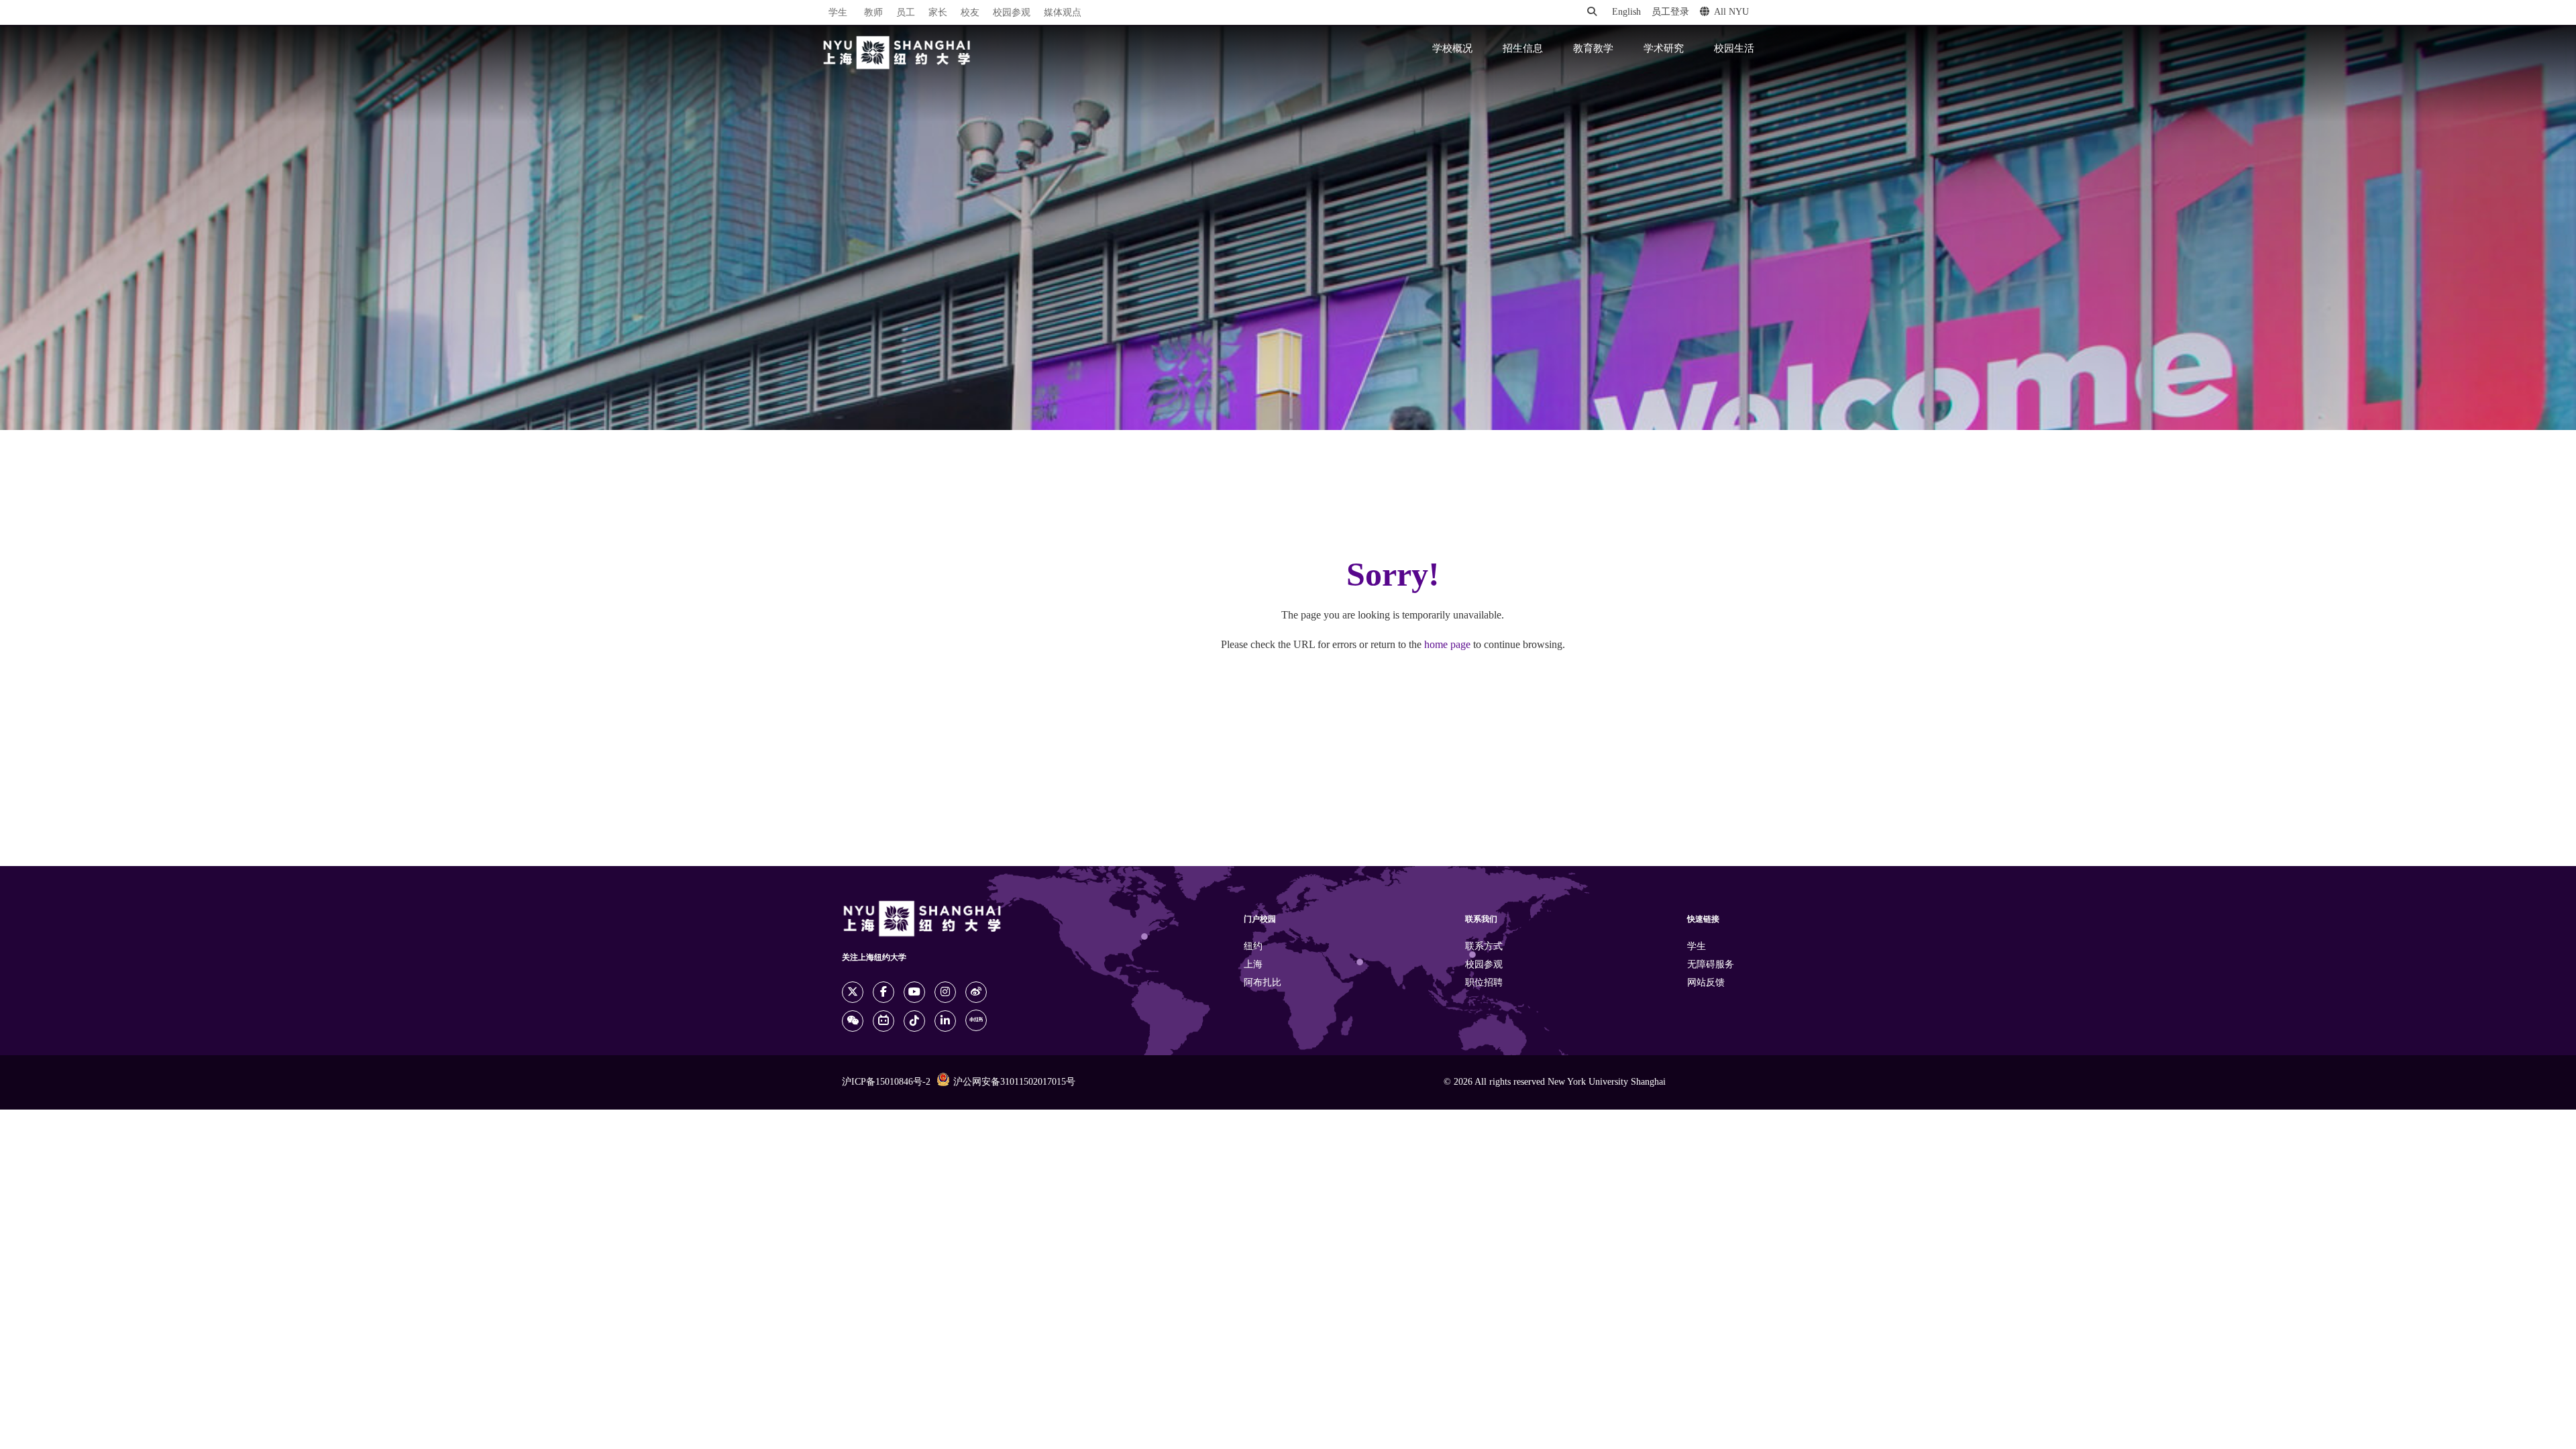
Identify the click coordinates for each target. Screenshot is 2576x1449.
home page (1447, 645)
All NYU (1731, 12)
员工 (906, 13)
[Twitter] (853, 992)
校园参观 (1012, 13)
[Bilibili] (883, 1021)
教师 (873, 13)
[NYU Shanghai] (897, 53)
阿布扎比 (1263, 983)
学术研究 (1664, 49)
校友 (970, 13)
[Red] (976, 1020)
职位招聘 (1484, 983)
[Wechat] (853, 1021)
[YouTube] (914, 992)
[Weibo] (976, 992)
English (1626, 12)
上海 (1253, 965)
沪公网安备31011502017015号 (1014, 1082)
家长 (938, 13)
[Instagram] (945, 992)
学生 (838, 13)
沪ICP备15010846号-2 (886, 1082)
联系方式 (1484, 947)
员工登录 (1670, 12)
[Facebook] (883, 992)
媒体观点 (1063, 13)
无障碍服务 (1711, 965)
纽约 (1253, 947)
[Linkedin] (945, 1021)
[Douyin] (914, 1021)
